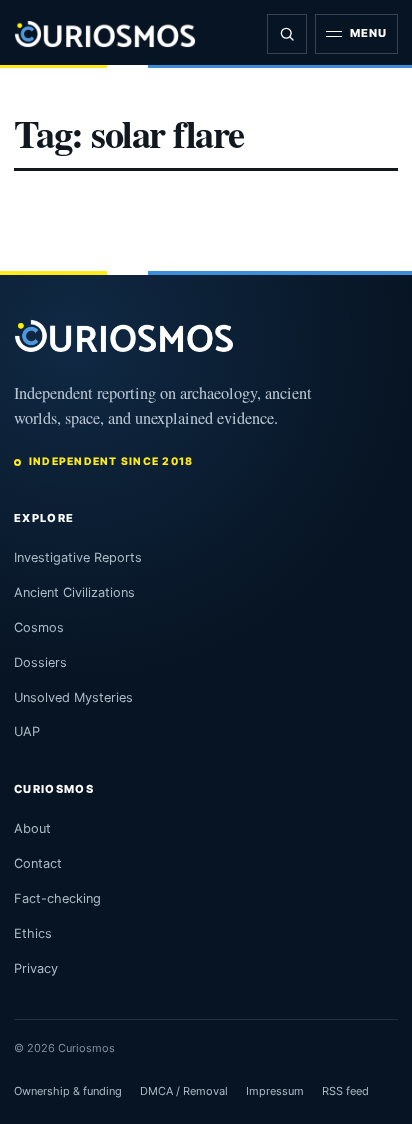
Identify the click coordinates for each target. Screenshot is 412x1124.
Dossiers (40, 662)
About (32, 828)
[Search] (287, 34)
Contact (38, 863)
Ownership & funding (68, 1091)
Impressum (275, 1091)
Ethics (33, 933)
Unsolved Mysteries (73, 697)
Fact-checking (57, 898)
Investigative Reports (78, 557)
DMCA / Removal (184, 1091)
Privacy (36, 968)
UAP (27, 731)
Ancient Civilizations (74, 592)
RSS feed (345, 1091)
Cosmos (39, 627)
